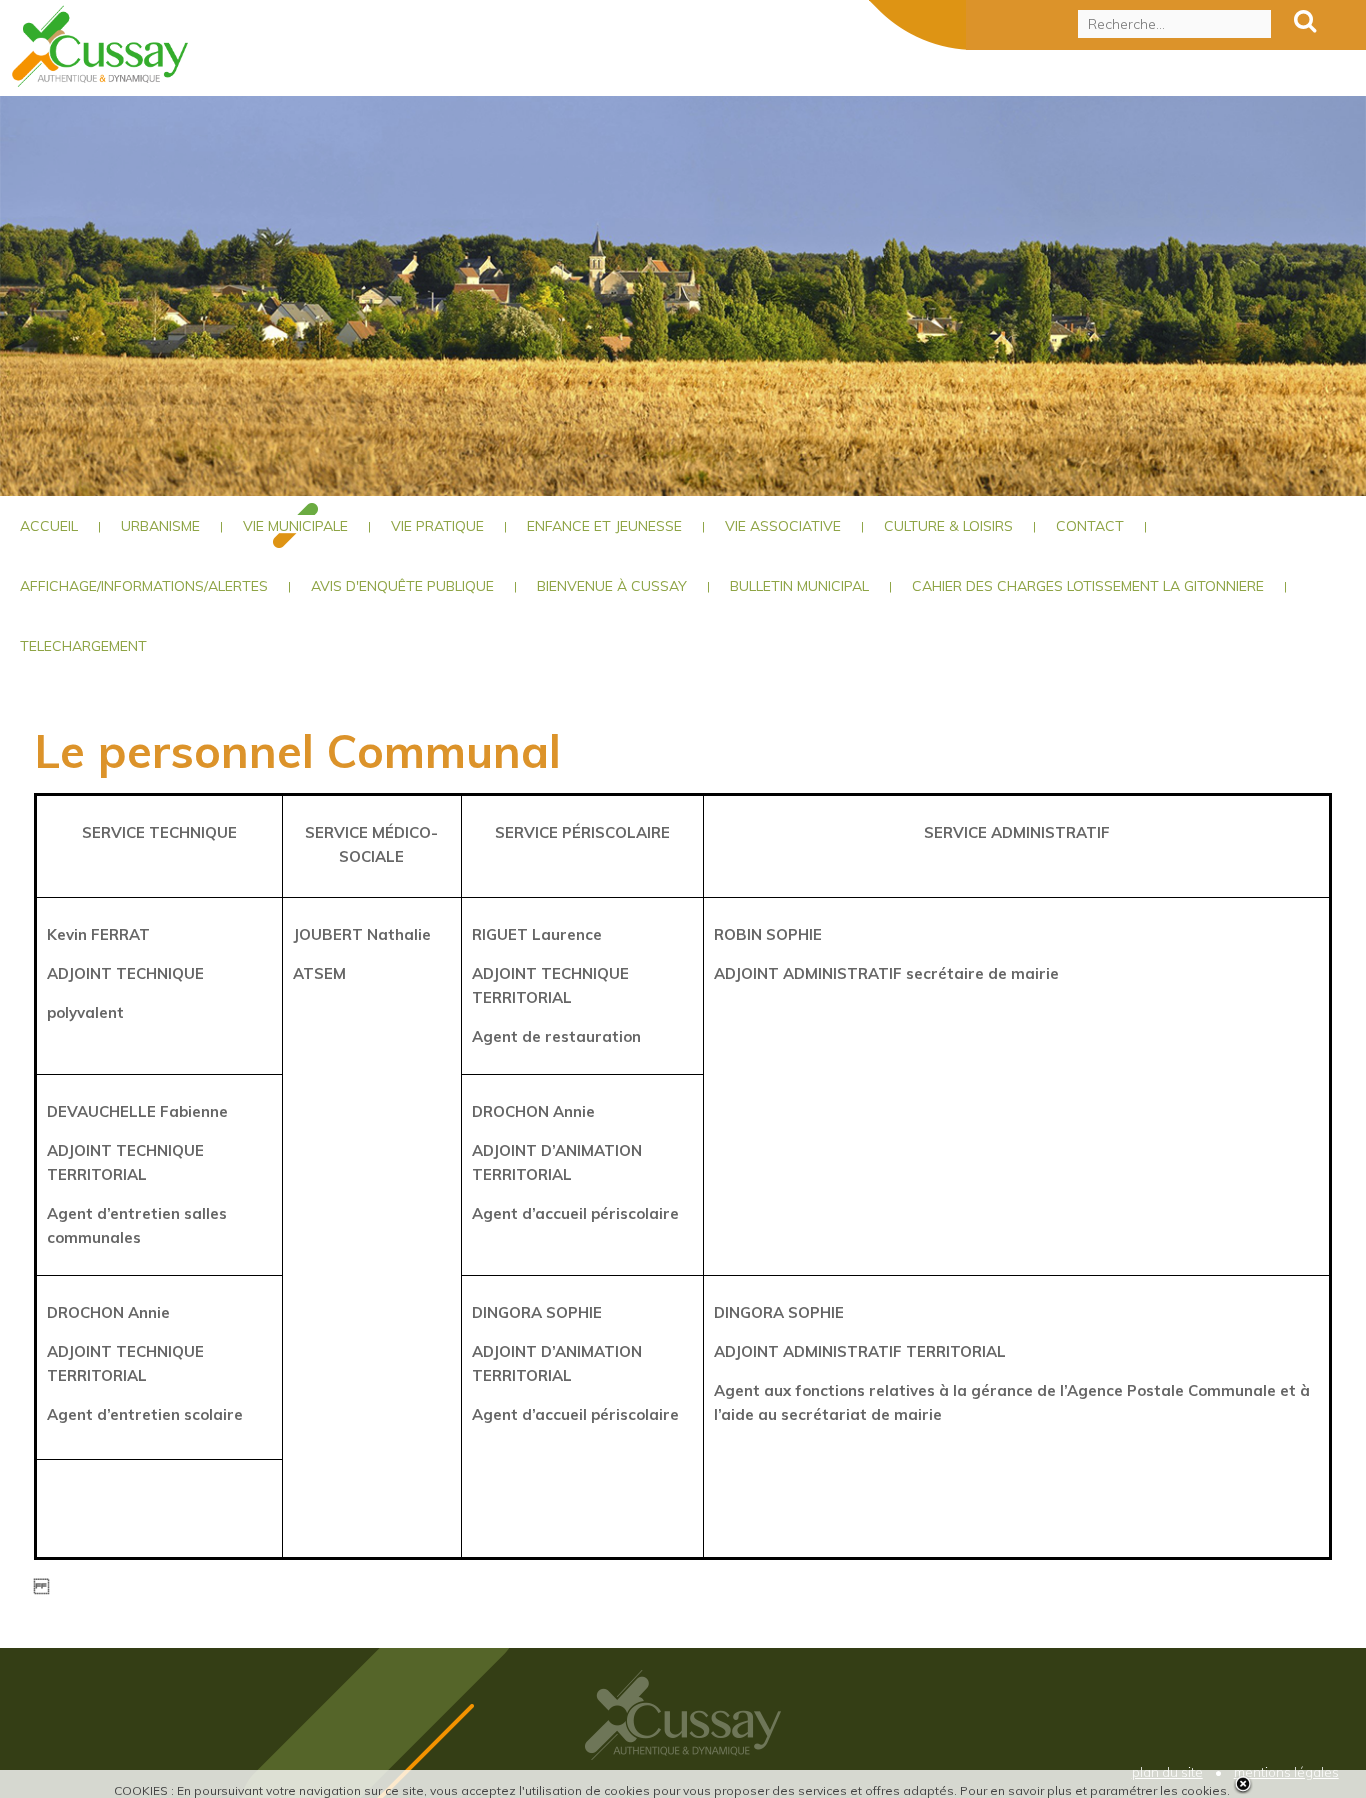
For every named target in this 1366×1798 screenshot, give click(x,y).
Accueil (49, 526)
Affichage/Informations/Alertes (144, 586)
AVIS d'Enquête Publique (402, 586)
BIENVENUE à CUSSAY (612, 586)
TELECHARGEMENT (83, 646)
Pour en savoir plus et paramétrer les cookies (1093, 1790)
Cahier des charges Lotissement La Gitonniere (1088, 586)
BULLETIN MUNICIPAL (799, 586)
